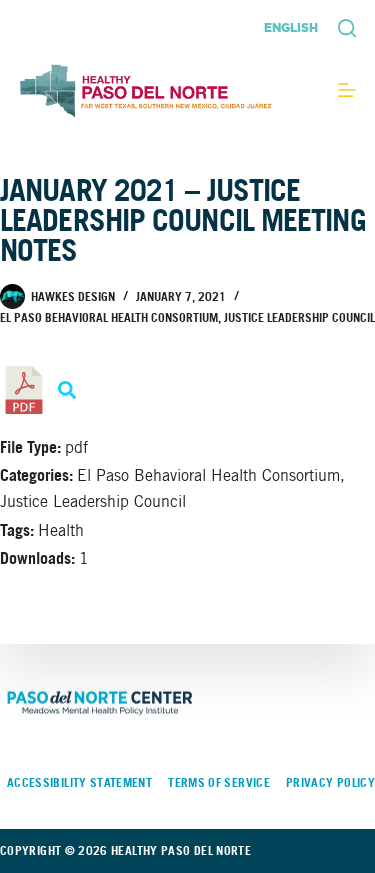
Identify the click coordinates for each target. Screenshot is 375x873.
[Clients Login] (347, 90)
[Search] (347, 28)
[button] (291, 28)
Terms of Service (219, 783)
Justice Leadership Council (299, 317)
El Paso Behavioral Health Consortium (109, 317)
